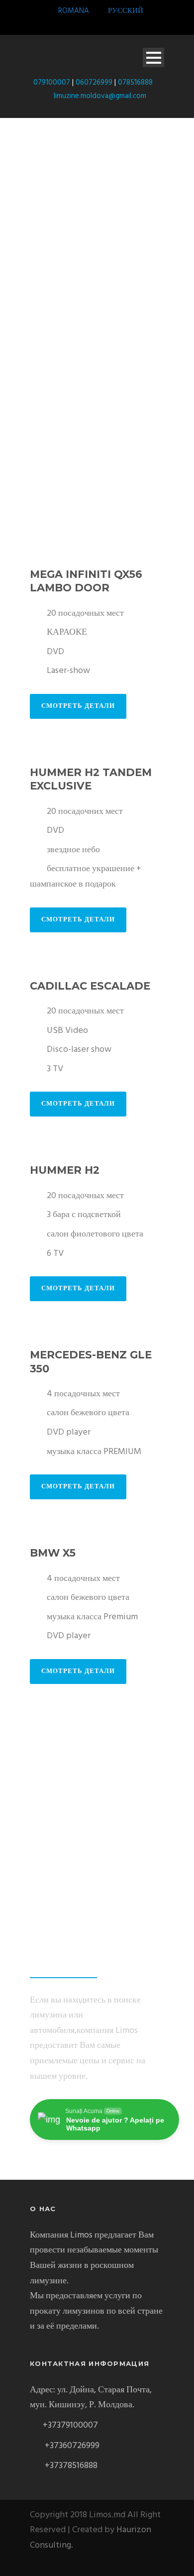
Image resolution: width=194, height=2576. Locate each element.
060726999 (94, 83)
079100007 (51, 83)
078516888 (135, 83)
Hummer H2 (65, 1170)
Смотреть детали (78, 706)
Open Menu (153, 57)
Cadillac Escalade (90, 986)
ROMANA (73, 11)
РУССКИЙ (126, 11)
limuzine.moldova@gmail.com (100, 96)
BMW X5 (53, 1553)
